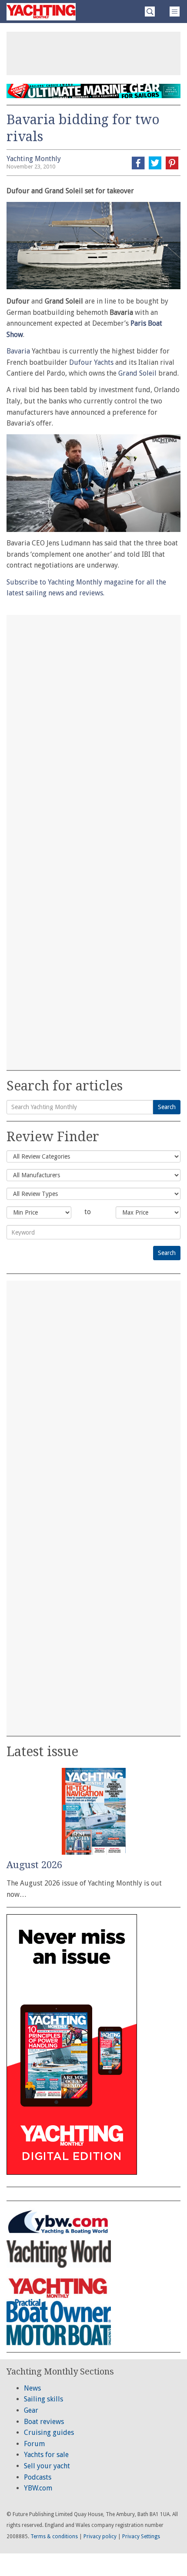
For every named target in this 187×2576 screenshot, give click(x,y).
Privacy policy (100, 2536)
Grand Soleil (137, 373)
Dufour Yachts (91, 362)
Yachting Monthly (34, 159)
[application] (93, 483)
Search (167, 1107)
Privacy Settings (141, 2536)
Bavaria (18, 351)
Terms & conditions (54, 2536)
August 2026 (34, 1865)
